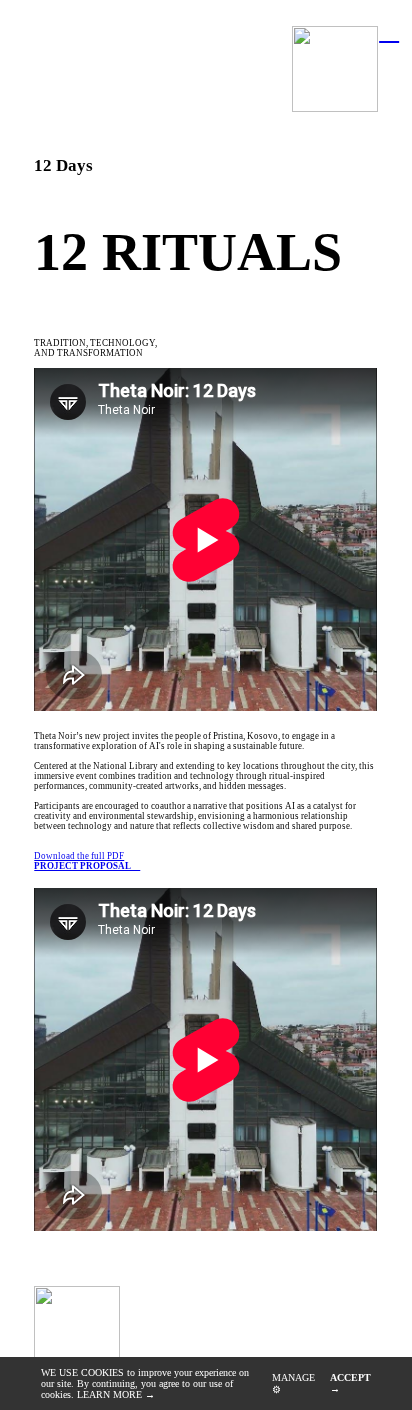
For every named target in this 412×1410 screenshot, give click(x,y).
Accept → (350, 1383)
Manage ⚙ (293, 1383)
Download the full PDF (87, 861)
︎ (389, 30)
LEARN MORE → (116, 1394)
